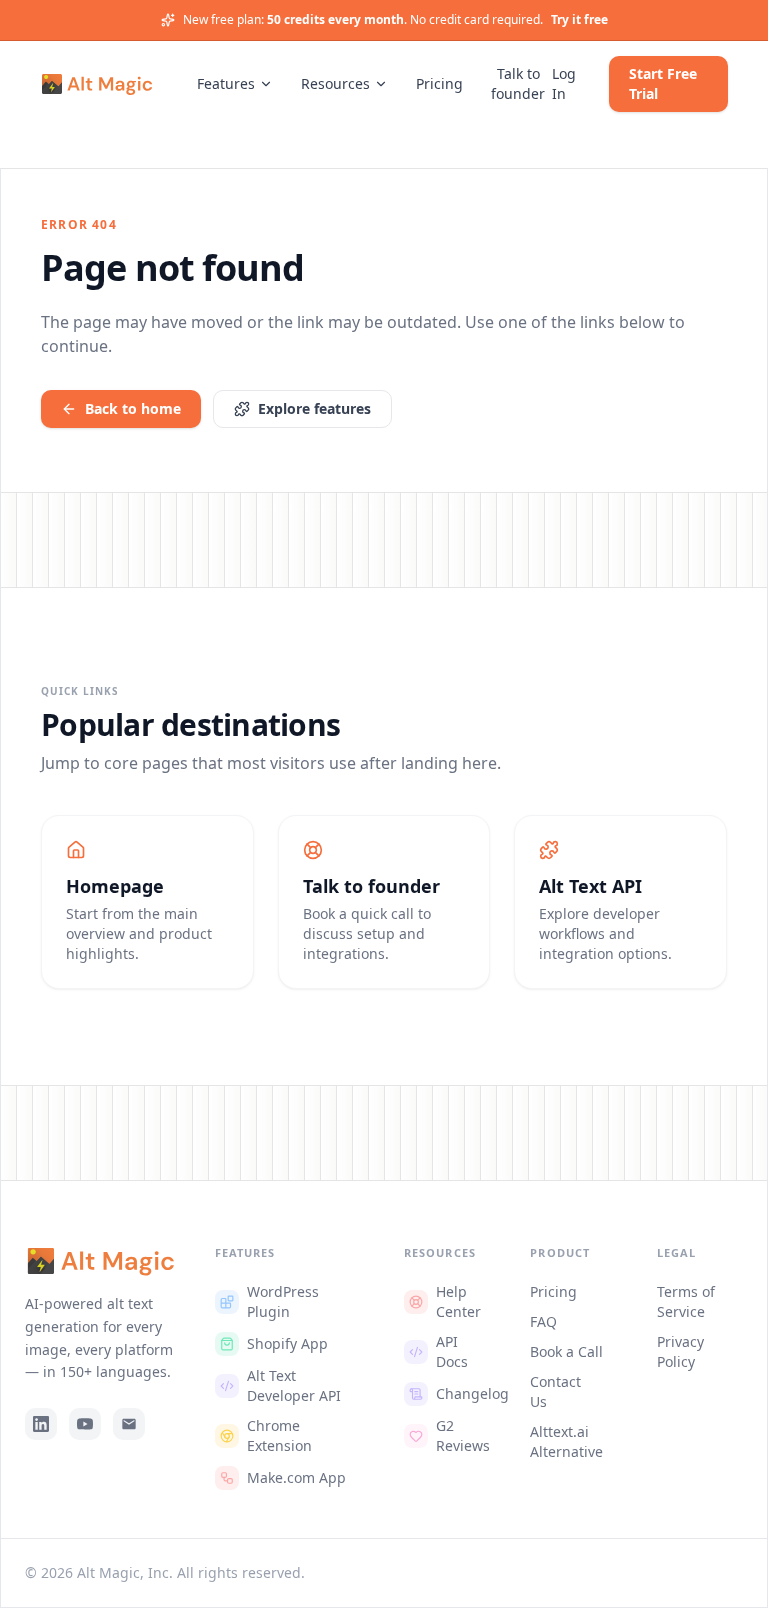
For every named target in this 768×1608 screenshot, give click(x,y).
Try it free (579, 20)
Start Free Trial (663, 83)
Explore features (314, 408)
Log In (564, 83)
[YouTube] (85, 1424)
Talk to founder (518, 83)
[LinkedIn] (41, 1424)
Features (226, 83)
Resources (335, 83)
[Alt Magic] (96, 84)
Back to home (133, 408)
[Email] (129, 1424)
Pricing (439, 83)
